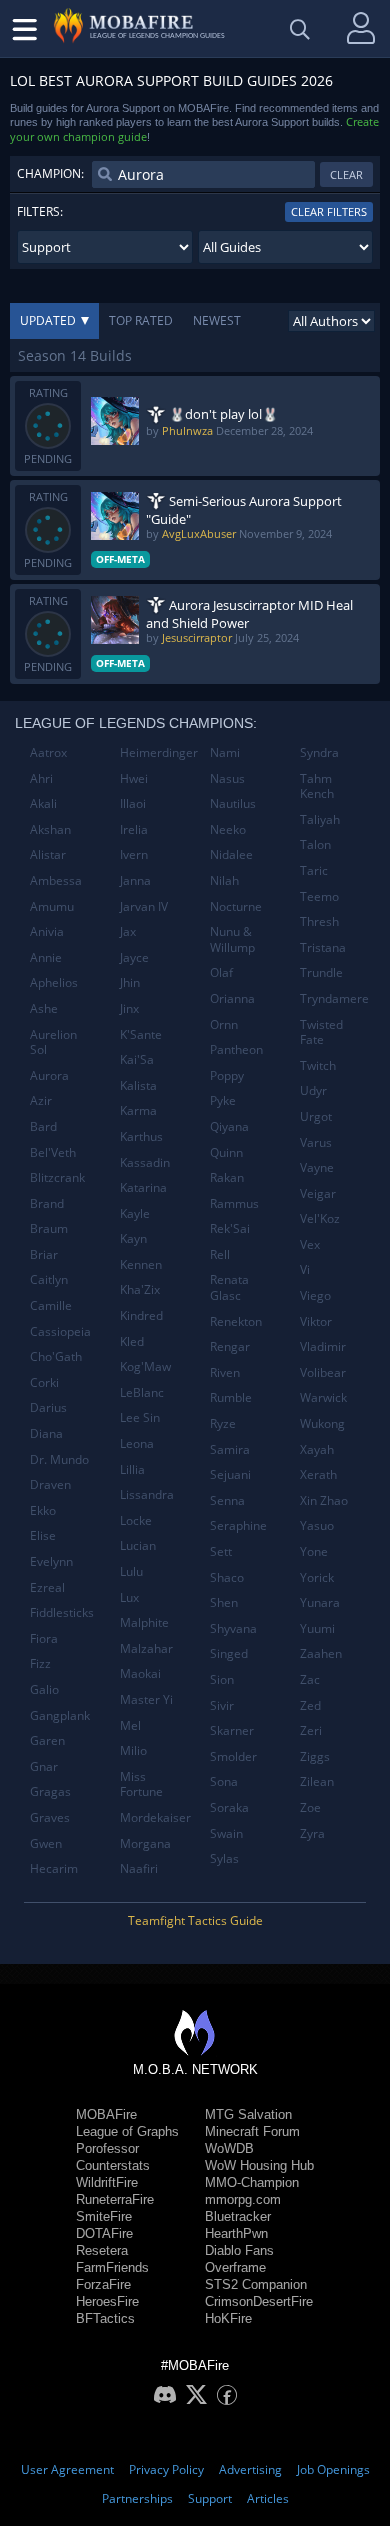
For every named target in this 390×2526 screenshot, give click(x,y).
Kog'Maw (145, 1366)
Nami (225, 752)
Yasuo (317, 1525)
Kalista (138, 1085)
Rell (220, 1254)
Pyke (223, 1100)
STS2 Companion (256, 2284)
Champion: (50, 173)
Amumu (52, 906)
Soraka (229, 1807)
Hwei (134, 778)
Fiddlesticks (62, 1612)
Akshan (50, 829)
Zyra (312, 1833)
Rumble (231, 1397)
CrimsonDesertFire (259, 2301)
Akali (43, 803)
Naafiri (139, 1868)
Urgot (316, 1116)
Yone (314, 1551)
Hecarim (54, 1868)
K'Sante (141, 1034)
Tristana (323, 947)
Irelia (134, 829)
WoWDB (229, 2148)
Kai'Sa (137, 1059)
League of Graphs (127, 2131)
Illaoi (133, 803)
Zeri (311, 1730)
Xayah (317, 1449)
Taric (314, 870)
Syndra (319, 752)
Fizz (40, 1663)
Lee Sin (140, 1417)
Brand (47, 1203)
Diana (46, 1433)
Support (210, 2498)
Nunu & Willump (232, 939)
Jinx (129, 1008)
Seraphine (238, 1525)
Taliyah (320, 819)
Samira (230, 1449)
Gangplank (60, 1715)
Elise (43, 1535)
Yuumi (317, 1628)
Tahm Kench (317, 786)
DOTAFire (104, 2233)
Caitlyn (49, 1279)
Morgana (145, 1843)
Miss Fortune (141, 1784)
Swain (226, 1833)
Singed (229, 1653)
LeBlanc (142, 1392)
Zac (310, 1679)
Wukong (322, 1423)
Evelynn (51, 1561)
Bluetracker (238, 2216)
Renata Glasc (229, 1287)
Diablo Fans (239, 2250)
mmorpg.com (243, 2199)
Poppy (227, 1075)
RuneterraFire (115, 2199)
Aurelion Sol (53, 1042)
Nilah (224, 880)
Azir (41, 1100)
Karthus (141, 1136)
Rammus (234, 1203)
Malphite (144, 1622)
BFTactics (105, 2318)
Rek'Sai (230, 1228)
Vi (305, 1269)
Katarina (143, 1187)
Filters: (40, 211)
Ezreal (47, 1587)
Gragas (50, 1791)
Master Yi (146, 1699)
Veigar (318, 1193)
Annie (46, 957)
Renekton (236, 1321)
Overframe (235, 2267)
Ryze (223, 1423)
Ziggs (315, 1756)
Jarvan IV (144, 906)
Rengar (230, 1346)
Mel (130, 1725)
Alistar (48, 854)
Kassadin (145, 1162)
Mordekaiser (155, 1817)
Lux (129, 1597)
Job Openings (333, 2469)
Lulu (131, 1571)
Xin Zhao (324, 1500)
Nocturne (236, 906)
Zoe (310, 1807)
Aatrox (48, 752)
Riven (225, 1372)
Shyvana (233, 1628)
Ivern (134, 854)
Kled (132, 1341)
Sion (222, 1679)
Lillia (132, 1469)
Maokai (140, 1673)
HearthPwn (236, 2233)
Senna (227, 1500)
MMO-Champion (252, 2182)
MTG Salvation (248, 2114)
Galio (44, 1689)
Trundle (321, 972)
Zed (310, 1705)
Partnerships (137, 2498)
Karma (138, 1110)
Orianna (232, 998)
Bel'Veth (53, 1152)
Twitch (318, 1065)
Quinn (226, 1152)
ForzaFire (103, 2284)
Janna (135, 880)
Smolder (233, 1756)
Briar (44, 1254)
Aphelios (54, 982)
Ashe (44, 1008)
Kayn (133, 1238)
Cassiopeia (60, 1331)
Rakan (227, 1177)
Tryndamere (334, 998)
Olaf (221, 972)
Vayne (317, 1167)
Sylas (224, 1858)
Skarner (232, 1730)
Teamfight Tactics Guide (195, 1920)
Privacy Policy (166, 2469)
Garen (47, 1740)
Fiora (44, 1638)
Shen (224, 1602)
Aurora (49, 1075)
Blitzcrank (57, 1177)
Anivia (47, 931)
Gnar (44, 1766)
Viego (315, 1295)
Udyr (313, 1090)
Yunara (320, 1602)
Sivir (222, 1705)
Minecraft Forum (252, 2131)
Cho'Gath (56, 1356)
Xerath (318, 1474)
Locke (136, 1520)
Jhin (130, 982)
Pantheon (236, 1049)
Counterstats (113, 2165)
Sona (224, 1781)
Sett (221, 1551)
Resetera (102, 2250)
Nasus (227, 778)
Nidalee (231, 854)
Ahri (41, 778)
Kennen (141, 1264)
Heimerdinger (157, 752)
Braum (49, 1228)
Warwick (323, 1397)
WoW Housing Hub (259, 2165)
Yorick (317, 1577)
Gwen (46, 1843)
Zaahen (321, 1653)
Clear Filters (329, 211)
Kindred (141, 1315)
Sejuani (230, 1474)
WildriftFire (107, 2182)
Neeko (228, 829)
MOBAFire (106, 2114)
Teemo (319, 896)
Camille (51, 1305)
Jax (128, 931)
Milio (133, 1750)
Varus (316, 1142)
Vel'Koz (320, 1218)
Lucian (138, 1545)
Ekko (43, 1510)
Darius (48, 1407)
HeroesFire (107, 2301)
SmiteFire (104, 2216)
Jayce (134, 957)
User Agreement (67, 2469)
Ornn (224, 1024)
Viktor (316, 1321)
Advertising (250, 2469)
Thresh (319, 921)
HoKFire (228, 2318)
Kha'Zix (140, 1289)
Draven (50, 1484)
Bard (43, 1126)
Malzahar (146, 1648)
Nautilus (233, 803)
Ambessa (56, 880)
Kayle (135, 1213)
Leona (137, 1443)
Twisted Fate (321, 1032)
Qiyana (229, 1126)
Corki (44, 1382)
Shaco (227, 1577)
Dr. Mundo (59, 1459)
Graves (50, 1817)
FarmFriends (112, 2267)
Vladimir (323, 1346)
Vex (310, 1244)
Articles (268, 2498)
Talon (315, 844)
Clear (346, 174)
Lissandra (147, 1494)
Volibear (323, 1372)
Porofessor (107, 2148)
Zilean (317, 1781)
